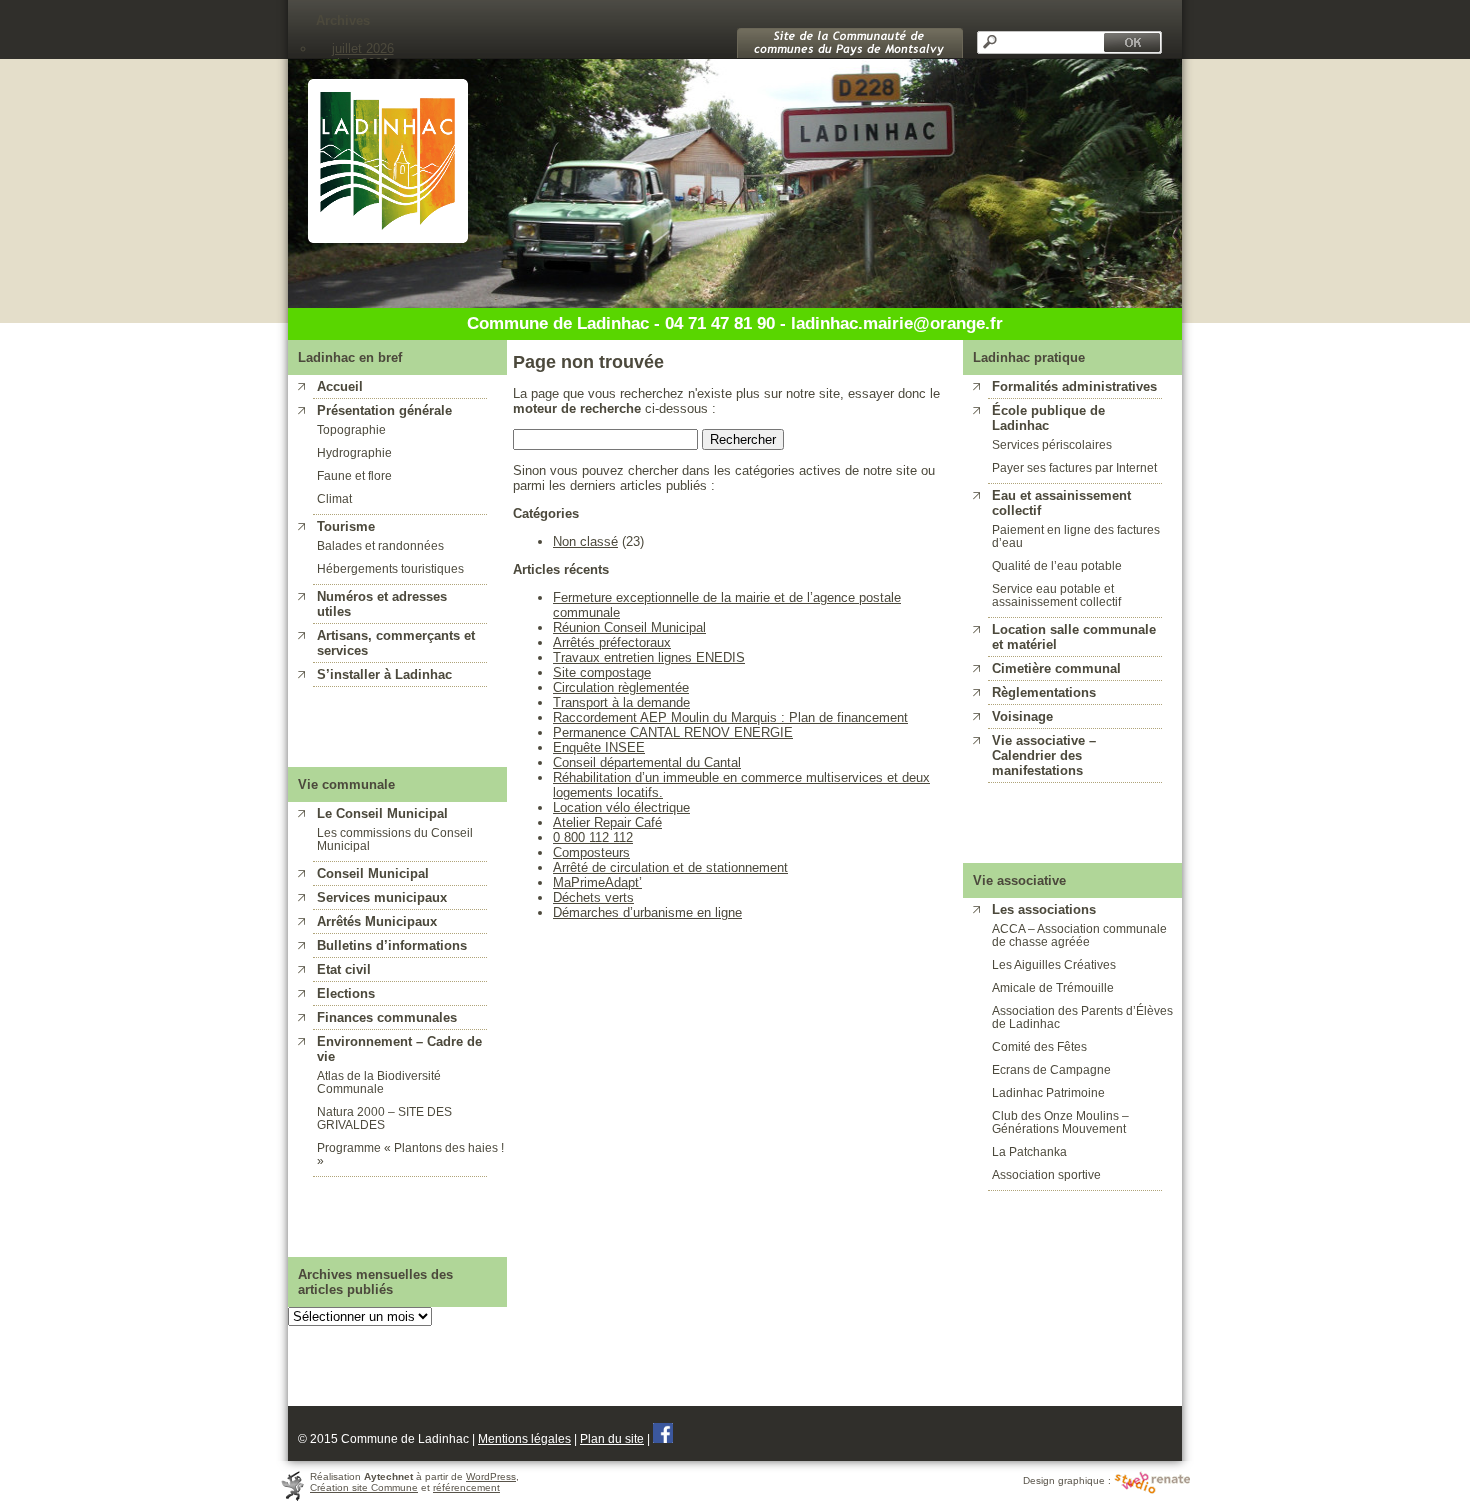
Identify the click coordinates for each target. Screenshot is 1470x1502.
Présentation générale (384, 410)
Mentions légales (524, 1438)
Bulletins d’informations (392, 945)
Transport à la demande (621, 702)
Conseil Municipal (373, 873)
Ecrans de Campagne (1051, 1069)
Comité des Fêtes (1039, 1046)
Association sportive (1046, 1174)
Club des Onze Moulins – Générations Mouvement (1060, 1122)
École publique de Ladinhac (1048, 418)
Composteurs (591, 852)
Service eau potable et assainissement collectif (1056, 595)
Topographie (351, 429)
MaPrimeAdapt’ (597, 882)
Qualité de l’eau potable (1057, 565)
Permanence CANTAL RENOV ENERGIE (673, 732)
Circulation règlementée (621, 687)
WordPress (491, 1476)
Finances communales (387, 1017)
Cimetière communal (1056, 668)
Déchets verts (593, 897)
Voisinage (1022, 716)
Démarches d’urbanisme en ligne (647, 912)
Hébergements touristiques (390, 568)
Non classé (585, 541)
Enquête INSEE (599, 747)
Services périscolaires (1052, 444)
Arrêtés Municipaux (377, 921)
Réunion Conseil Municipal (629, 627)
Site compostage (602, 672)
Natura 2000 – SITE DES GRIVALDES (384, 1118)
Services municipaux (382, 897)
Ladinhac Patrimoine (1048, 1092)
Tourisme (346, 526)
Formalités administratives (1074, 386)
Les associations (1044, 909)
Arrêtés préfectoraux (612, 642)
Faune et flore (354, 475)
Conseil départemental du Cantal (647, 762)
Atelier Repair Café (607, 822)
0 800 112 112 (593, 837)
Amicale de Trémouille (1053, 987)
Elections (346, 993)
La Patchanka (1029, 1151)
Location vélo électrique (621, 807)
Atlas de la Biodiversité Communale (379, 1082)
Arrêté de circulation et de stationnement (670, 867)
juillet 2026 (363, 48)
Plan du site (612, 1438)
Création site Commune (364, 1487)
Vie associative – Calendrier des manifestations (1044, 755)
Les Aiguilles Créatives (1054, 964)
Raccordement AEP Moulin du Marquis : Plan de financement (730, 717)
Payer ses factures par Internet (1074, 467)
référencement (466, 1487)
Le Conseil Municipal (382, 813)
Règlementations (1044, 692)
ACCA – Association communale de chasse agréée (1079, 935)
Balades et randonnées (380, 545)
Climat (334, 498)
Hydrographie (354, 452)
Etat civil (344, 969)
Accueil (340, 386)
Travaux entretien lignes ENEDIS (649, 657)
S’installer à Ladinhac (384, 674)
